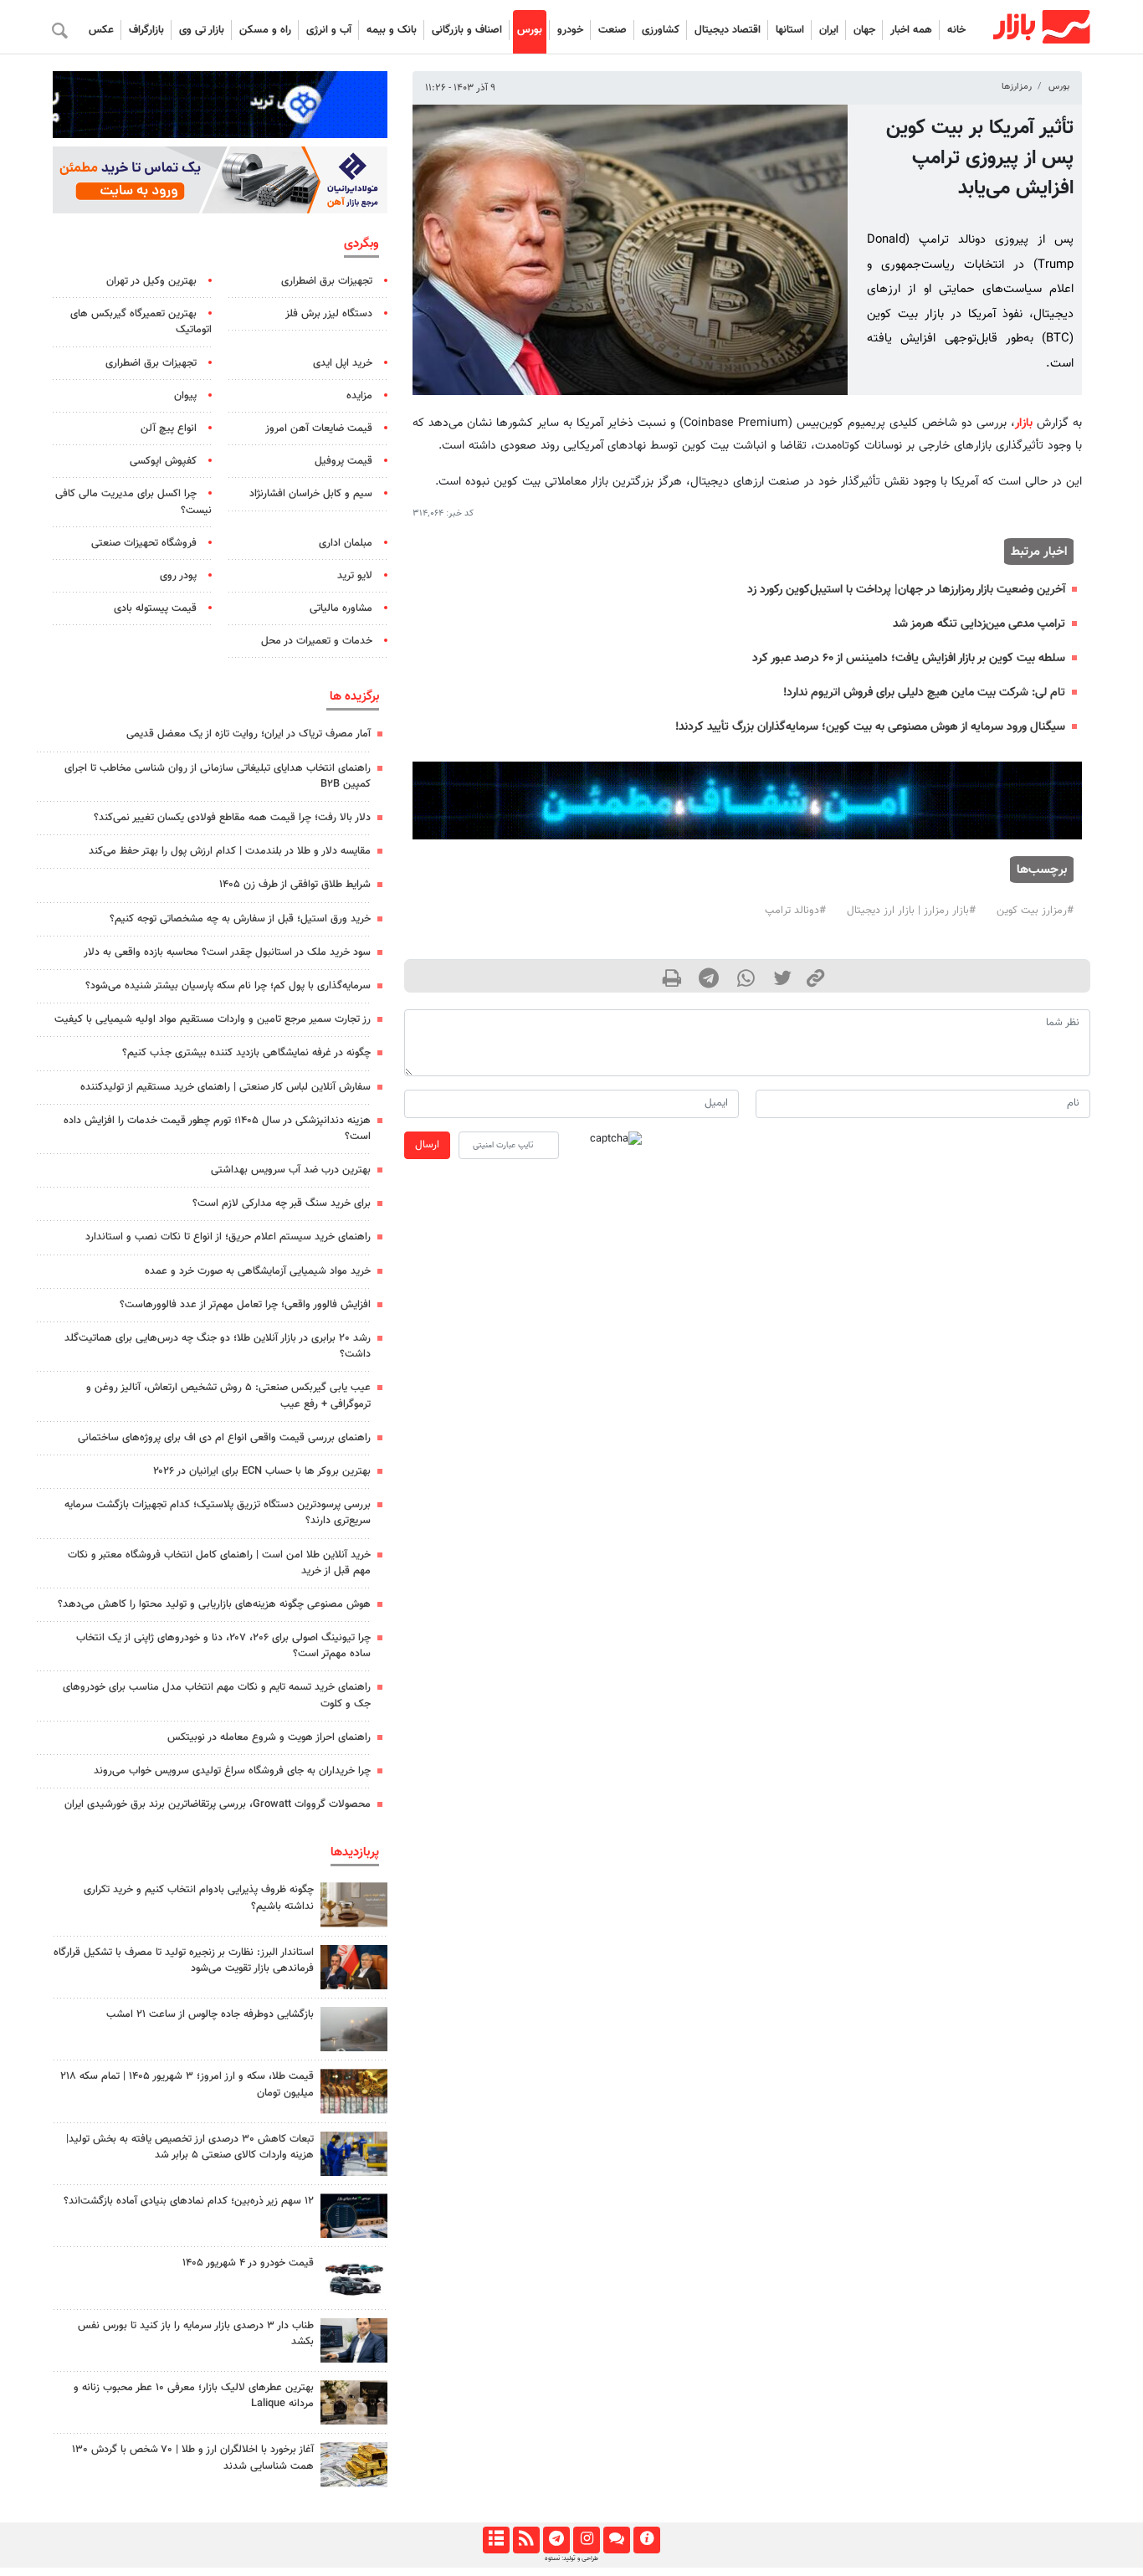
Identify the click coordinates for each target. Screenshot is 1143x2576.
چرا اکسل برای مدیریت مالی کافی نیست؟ (133, 502)
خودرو (570, 30)
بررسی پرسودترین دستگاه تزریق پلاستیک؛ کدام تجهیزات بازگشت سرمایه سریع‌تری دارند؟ (218, 1513)
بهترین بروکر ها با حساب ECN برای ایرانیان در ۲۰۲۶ (262, 1471)
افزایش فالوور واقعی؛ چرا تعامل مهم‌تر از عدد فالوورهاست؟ (245, 1305)
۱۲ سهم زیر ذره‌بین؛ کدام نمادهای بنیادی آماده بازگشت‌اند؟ (189, 2201)
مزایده (359, 396)
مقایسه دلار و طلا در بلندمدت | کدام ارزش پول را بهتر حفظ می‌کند (230, 851)
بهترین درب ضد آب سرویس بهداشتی (291, 1170)
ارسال (427, 1145)
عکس (101, 30)
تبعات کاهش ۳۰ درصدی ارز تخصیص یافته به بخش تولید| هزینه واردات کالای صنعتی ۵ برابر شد (190, 2147)
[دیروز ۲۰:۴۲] (354, 2029)
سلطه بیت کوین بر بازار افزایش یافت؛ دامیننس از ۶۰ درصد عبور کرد (909, 658)
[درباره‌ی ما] (646, 2540)
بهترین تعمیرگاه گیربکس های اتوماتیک (141, 322)
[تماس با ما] (616, 2540)
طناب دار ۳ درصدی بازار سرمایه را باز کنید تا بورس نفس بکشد (196, 2334)
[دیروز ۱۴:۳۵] (354, 2091)
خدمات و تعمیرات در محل (317, 641)
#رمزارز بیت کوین (1035, 911)
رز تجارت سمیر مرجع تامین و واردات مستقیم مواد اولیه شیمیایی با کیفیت (213, 1019)
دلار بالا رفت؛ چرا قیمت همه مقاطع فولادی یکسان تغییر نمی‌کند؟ (232, 818)
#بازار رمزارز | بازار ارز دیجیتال (911, 911)
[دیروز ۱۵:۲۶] (354, 2216)
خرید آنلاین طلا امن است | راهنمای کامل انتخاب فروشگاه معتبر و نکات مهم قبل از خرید (219, 1563)
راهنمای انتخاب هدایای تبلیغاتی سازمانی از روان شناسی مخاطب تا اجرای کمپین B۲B (218, 776)
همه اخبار (911, 30)
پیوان (185, 396)
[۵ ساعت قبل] (354, 1904)
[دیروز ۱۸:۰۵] (354, 1967)
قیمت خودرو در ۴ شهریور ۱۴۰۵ (248, 2263)
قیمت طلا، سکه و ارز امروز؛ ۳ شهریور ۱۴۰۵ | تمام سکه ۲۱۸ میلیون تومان (187, 2084)
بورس (530, 30)
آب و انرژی (329, 30)
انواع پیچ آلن (169, 428)
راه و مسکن (265, 30)
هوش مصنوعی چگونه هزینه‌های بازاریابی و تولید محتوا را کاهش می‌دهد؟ (214, 1604)
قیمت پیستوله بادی (155, 608)
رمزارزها (1017, 87)
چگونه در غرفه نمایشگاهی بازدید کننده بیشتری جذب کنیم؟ (246, 1053)
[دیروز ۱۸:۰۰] (354, 2154)
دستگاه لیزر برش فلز (329, 314)
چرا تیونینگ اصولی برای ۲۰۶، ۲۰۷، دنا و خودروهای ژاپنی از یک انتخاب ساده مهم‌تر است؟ (223, 1646)
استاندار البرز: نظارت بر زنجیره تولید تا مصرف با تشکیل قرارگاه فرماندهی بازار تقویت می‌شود (184, 1960)
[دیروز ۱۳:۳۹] (354, 2464)
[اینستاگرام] (586, 2540)
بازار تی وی (202, 30)
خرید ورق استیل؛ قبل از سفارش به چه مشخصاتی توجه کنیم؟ (240, 919)
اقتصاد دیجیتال (728, 30)
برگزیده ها (354, 696)
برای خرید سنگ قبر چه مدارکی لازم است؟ (282, 1203)
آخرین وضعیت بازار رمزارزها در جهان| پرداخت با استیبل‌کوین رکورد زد (906, 590)
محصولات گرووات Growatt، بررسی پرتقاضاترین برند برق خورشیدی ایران (218, 1804)
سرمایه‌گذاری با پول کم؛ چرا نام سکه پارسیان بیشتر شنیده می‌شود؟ (228, 986)
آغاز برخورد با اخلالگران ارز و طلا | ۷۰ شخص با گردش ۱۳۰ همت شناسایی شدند (193, 2458)
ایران (829, 30)
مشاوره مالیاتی (341, 608)
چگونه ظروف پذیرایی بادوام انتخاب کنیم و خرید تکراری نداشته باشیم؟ (199, 1898)
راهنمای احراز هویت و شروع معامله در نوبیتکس (269, 1737)
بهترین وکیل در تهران (151, 281)
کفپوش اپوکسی (163, 461)
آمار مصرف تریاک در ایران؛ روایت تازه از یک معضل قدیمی (249, 734)
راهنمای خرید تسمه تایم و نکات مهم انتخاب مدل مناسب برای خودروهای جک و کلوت (217, 1695)
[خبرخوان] (526, 2540)
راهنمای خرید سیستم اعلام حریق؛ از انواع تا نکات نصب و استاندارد (228, 1237)
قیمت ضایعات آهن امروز (319, 428)
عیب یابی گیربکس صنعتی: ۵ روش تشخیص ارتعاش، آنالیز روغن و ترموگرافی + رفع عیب (228, 1396)
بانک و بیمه (392, 30)
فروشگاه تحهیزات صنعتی (144, 543)
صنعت (613, 30)
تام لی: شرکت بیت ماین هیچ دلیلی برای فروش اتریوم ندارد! (924, 693)
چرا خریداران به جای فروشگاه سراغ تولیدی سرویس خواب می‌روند (232, 1771)
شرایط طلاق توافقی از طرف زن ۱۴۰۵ (295, 885)
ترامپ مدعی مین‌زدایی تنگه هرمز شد (979, 624)
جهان (864, 30)
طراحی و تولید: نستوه (571, 2558)
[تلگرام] (556, 2540)
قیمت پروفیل (343, 461)
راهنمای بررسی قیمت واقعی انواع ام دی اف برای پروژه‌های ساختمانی (224, 1438)
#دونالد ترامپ (795, 911)
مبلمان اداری (346, 543)
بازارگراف (146, 30)
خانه (956, 30)
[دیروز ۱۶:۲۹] (354, 2340)
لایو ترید (355, 576)
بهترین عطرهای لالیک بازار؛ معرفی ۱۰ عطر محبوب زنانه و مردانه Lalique (194, 2396)
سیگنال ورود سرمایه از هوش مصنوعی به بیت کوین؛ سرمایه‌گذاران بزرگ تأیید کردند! (870, 727)
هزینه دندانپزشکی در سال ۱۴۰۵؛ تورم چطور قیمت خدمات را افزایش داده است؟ (217, 1129)
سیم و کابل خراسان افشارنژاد (311, 494)
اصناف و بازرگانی (467, 30)
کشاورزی (661, 30)
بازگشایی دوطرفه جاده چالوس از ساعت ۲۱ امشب (210, 2014)
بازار (1024, 423)
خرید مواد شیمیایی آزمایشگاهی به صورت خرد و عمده (258, 1271)
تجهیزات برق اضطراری (327, 281)
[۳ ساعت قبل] (354, 2278)
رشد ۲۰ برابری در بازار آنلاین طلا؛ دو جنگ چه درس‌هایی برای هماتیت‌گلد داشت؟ (218, 1346)
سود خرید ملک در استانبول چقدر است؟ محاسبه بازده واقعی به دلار (227, 952)
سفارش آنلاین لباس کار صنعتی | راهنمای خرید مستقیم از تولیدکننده (226, 1087)
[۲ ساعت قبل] (354, 2402)
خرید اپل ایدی (343, 363)
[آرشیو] (496, 2540)
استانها (790, 30)
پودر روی (178, 576)
